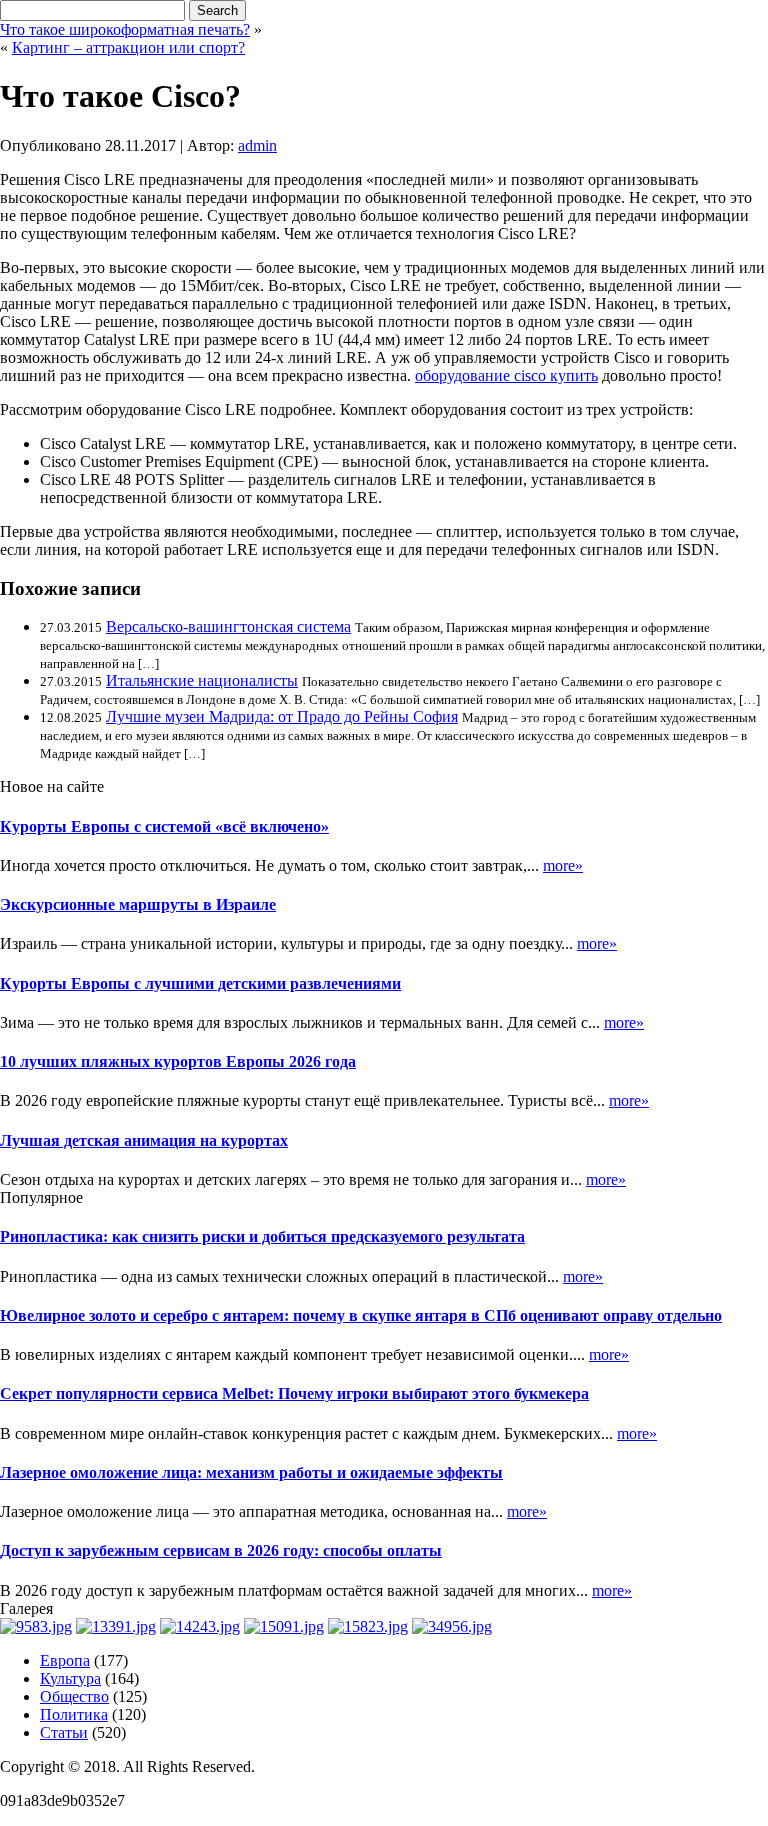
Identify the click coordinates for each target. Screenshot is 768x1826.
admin (257, 145)
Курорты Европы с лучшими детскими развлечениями (200, 983)
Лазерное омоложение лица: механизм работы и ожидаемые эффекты (251, 1472)
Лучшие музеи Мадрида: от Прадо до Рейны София (282, 716)
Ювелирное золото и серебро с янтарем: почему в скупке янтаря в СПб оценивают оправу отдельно (361, 1315)
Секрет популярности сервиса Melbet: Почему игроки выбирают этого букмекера (294, 1393)
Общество (74, 1696)
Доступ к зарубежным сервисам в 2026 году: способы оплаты (221, 1550)
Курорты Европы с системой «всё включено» (164, 826)
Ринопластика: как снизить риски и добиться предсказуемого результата (262, 1236)
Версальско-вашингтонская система (228, 626)
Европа (65, 1660)
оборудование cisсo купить (506, 375)
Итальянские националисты (202, 680)
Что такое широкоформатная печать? (125, 29)
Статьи (64, 1732)
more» (563, 865)
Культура (70, 1678)
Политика (74, 1714)
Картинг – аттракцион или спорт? (128, 47)
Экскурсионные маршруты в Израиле (138, 904)
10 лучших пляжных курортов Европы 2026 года (178, 1061)
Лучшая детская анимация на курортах (144, 1140)
